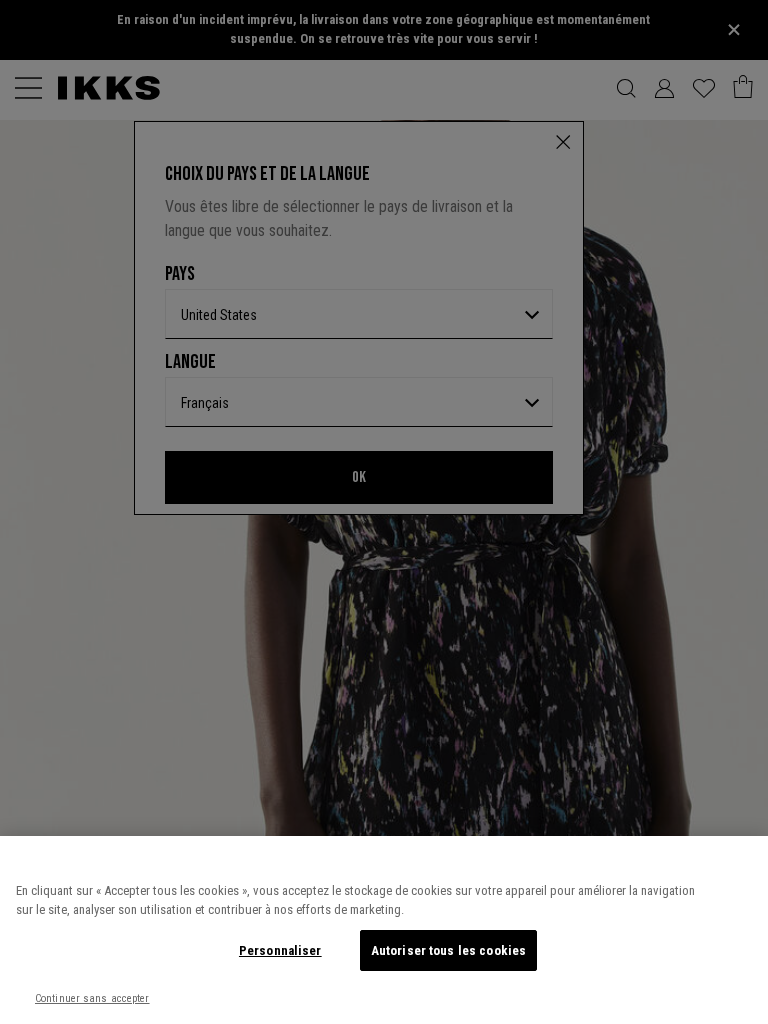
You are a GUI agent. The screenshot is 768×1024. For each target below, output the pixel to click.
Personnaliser (280, 950)
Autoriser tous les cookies (448, 950)
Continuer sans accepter (92, 998)
